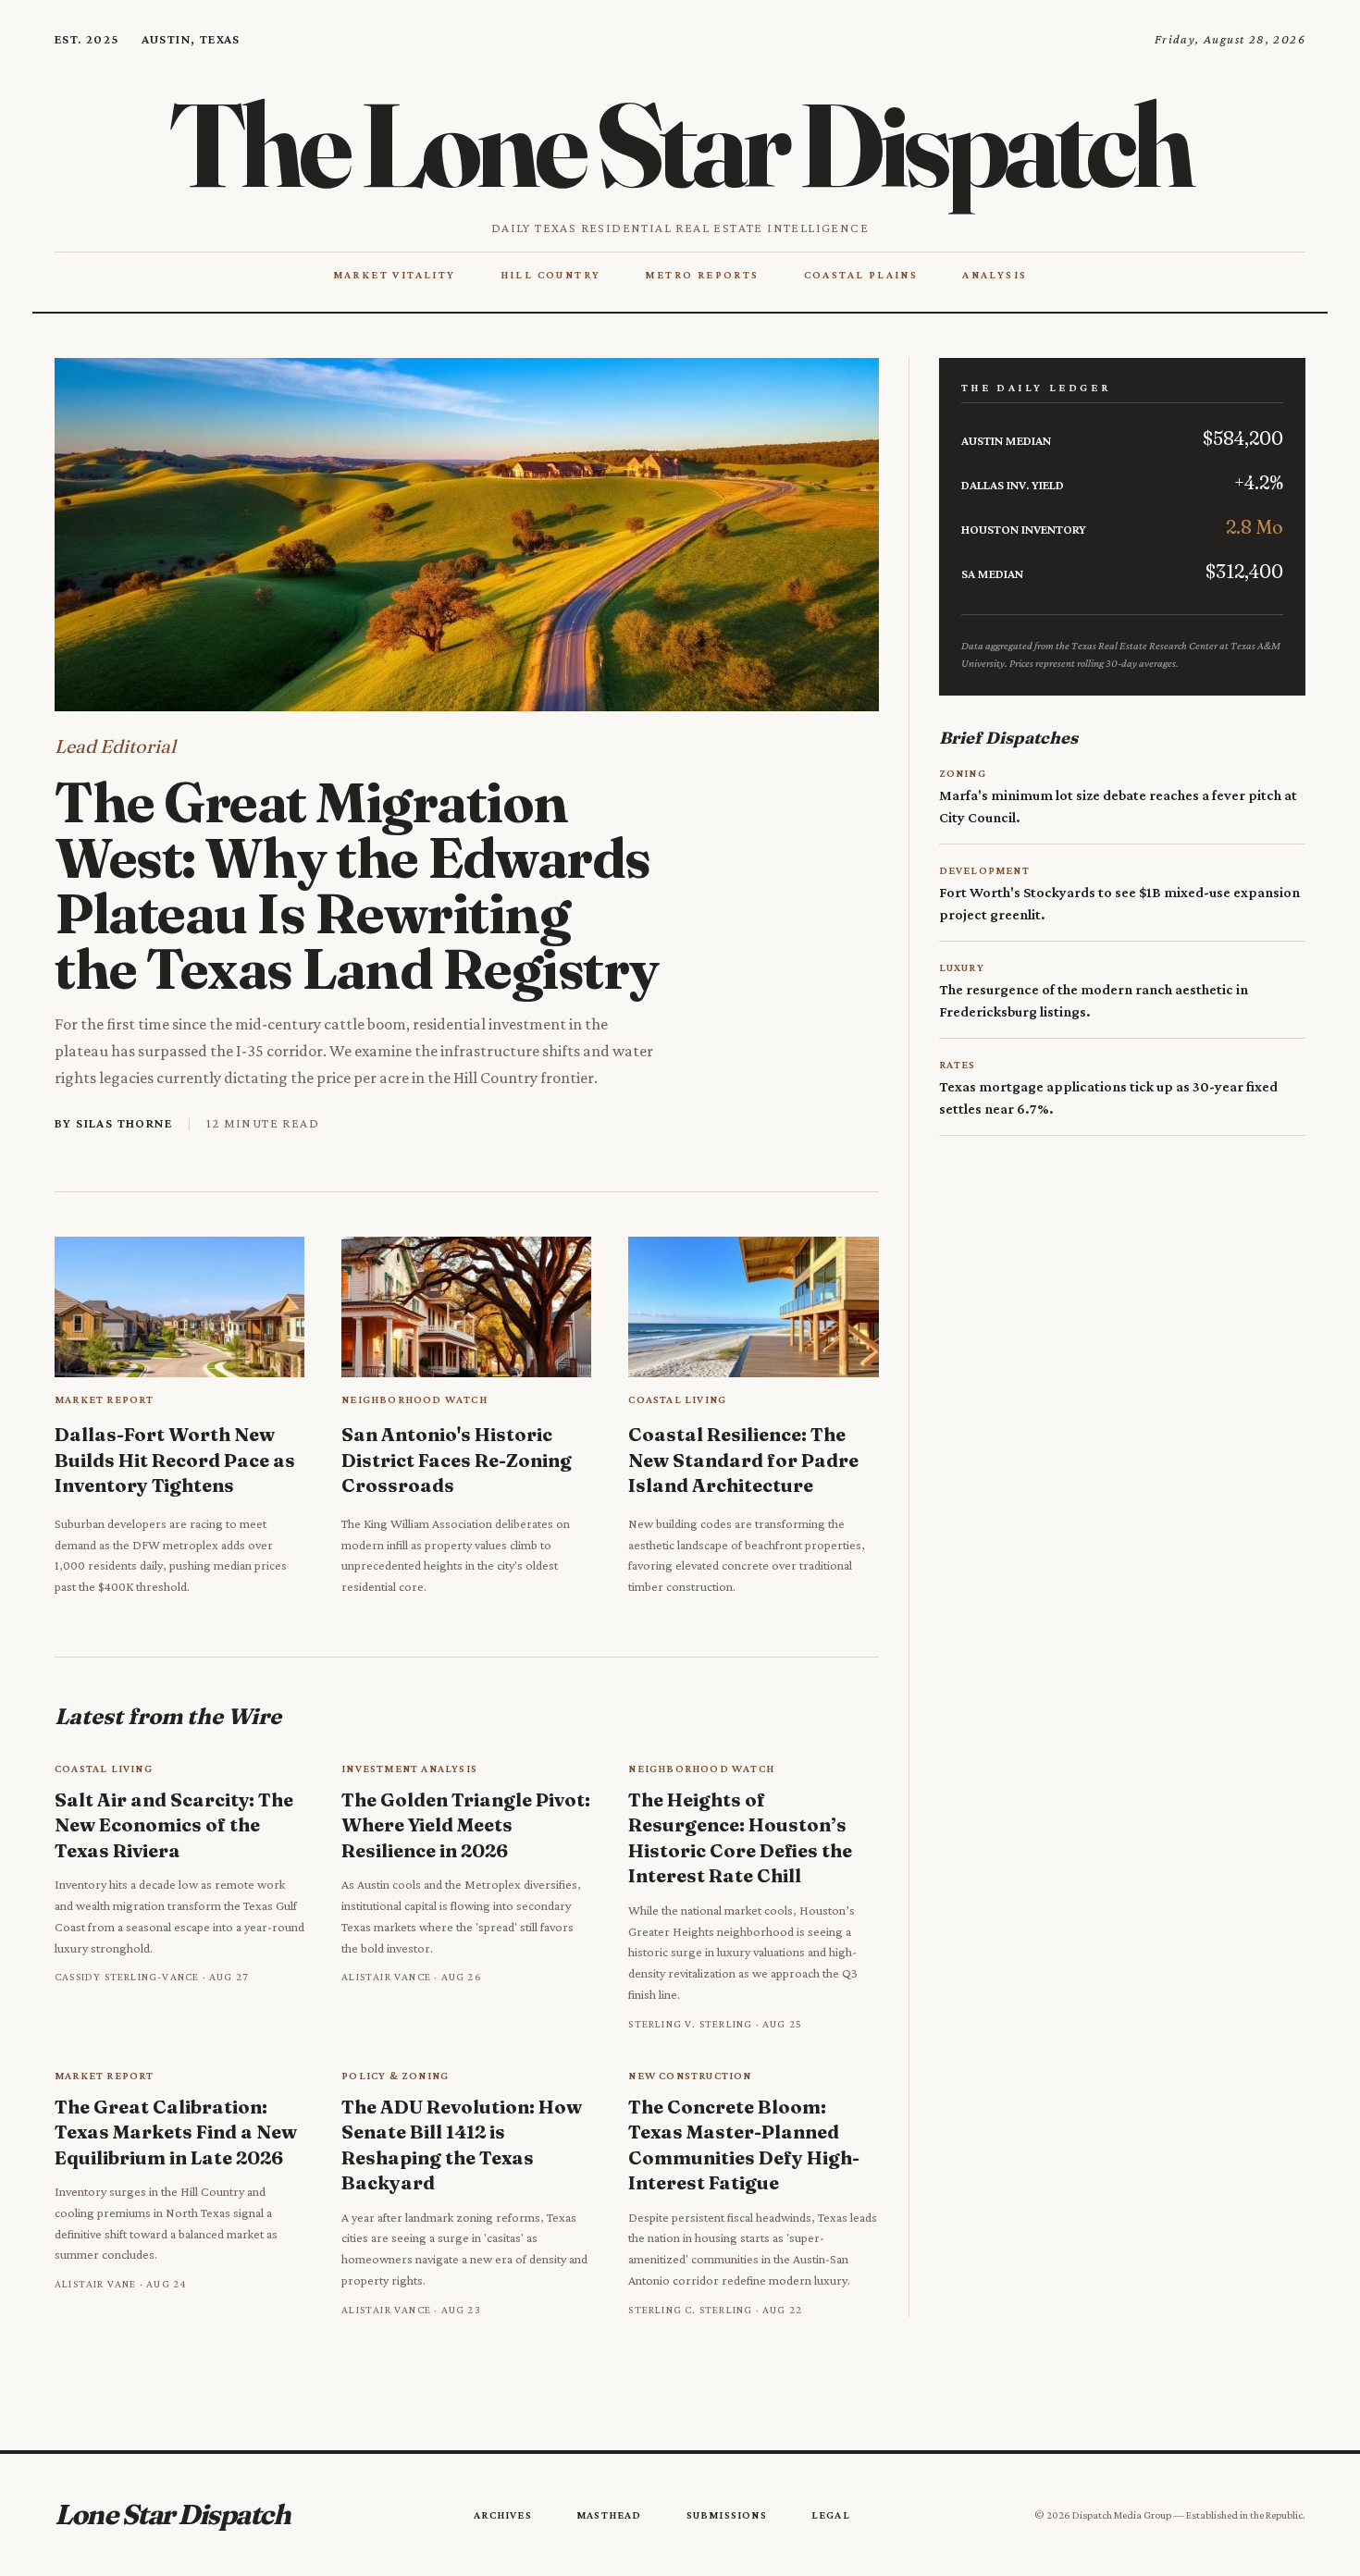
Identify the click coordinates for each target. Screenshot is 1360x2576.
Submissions (727, 2515)
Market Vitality (395, 275)
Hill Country (551, 275)
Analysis (995, 275)
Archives (503, 2515)
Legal (831, 2515)
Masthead (609, 2515)
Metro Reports (702, 275)
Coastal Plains (861, 275)
